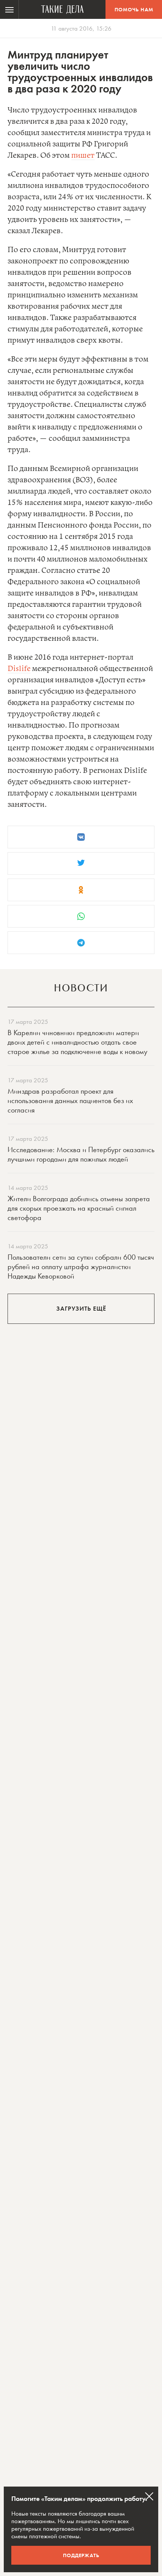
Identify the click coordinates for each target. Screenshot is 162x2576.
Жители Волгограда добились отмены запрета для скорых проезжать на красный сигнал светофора (79, 1208)
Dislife (19, 669)
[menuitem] (9, 9)
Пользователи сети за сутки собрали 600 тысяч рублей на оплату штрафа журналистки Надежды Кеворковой (81, 1266)
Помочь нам (134, 9)
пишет (83, 156)
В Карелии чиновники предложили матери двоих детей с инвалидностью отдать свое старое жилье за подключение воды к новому (77, 1042)
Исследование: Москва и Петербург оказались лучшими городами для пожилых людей (81, 1154)
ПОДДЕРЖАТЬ (81, 2555)
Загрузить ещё (81, 1309)
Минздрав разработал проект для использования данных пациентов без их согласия (70, 1100)
